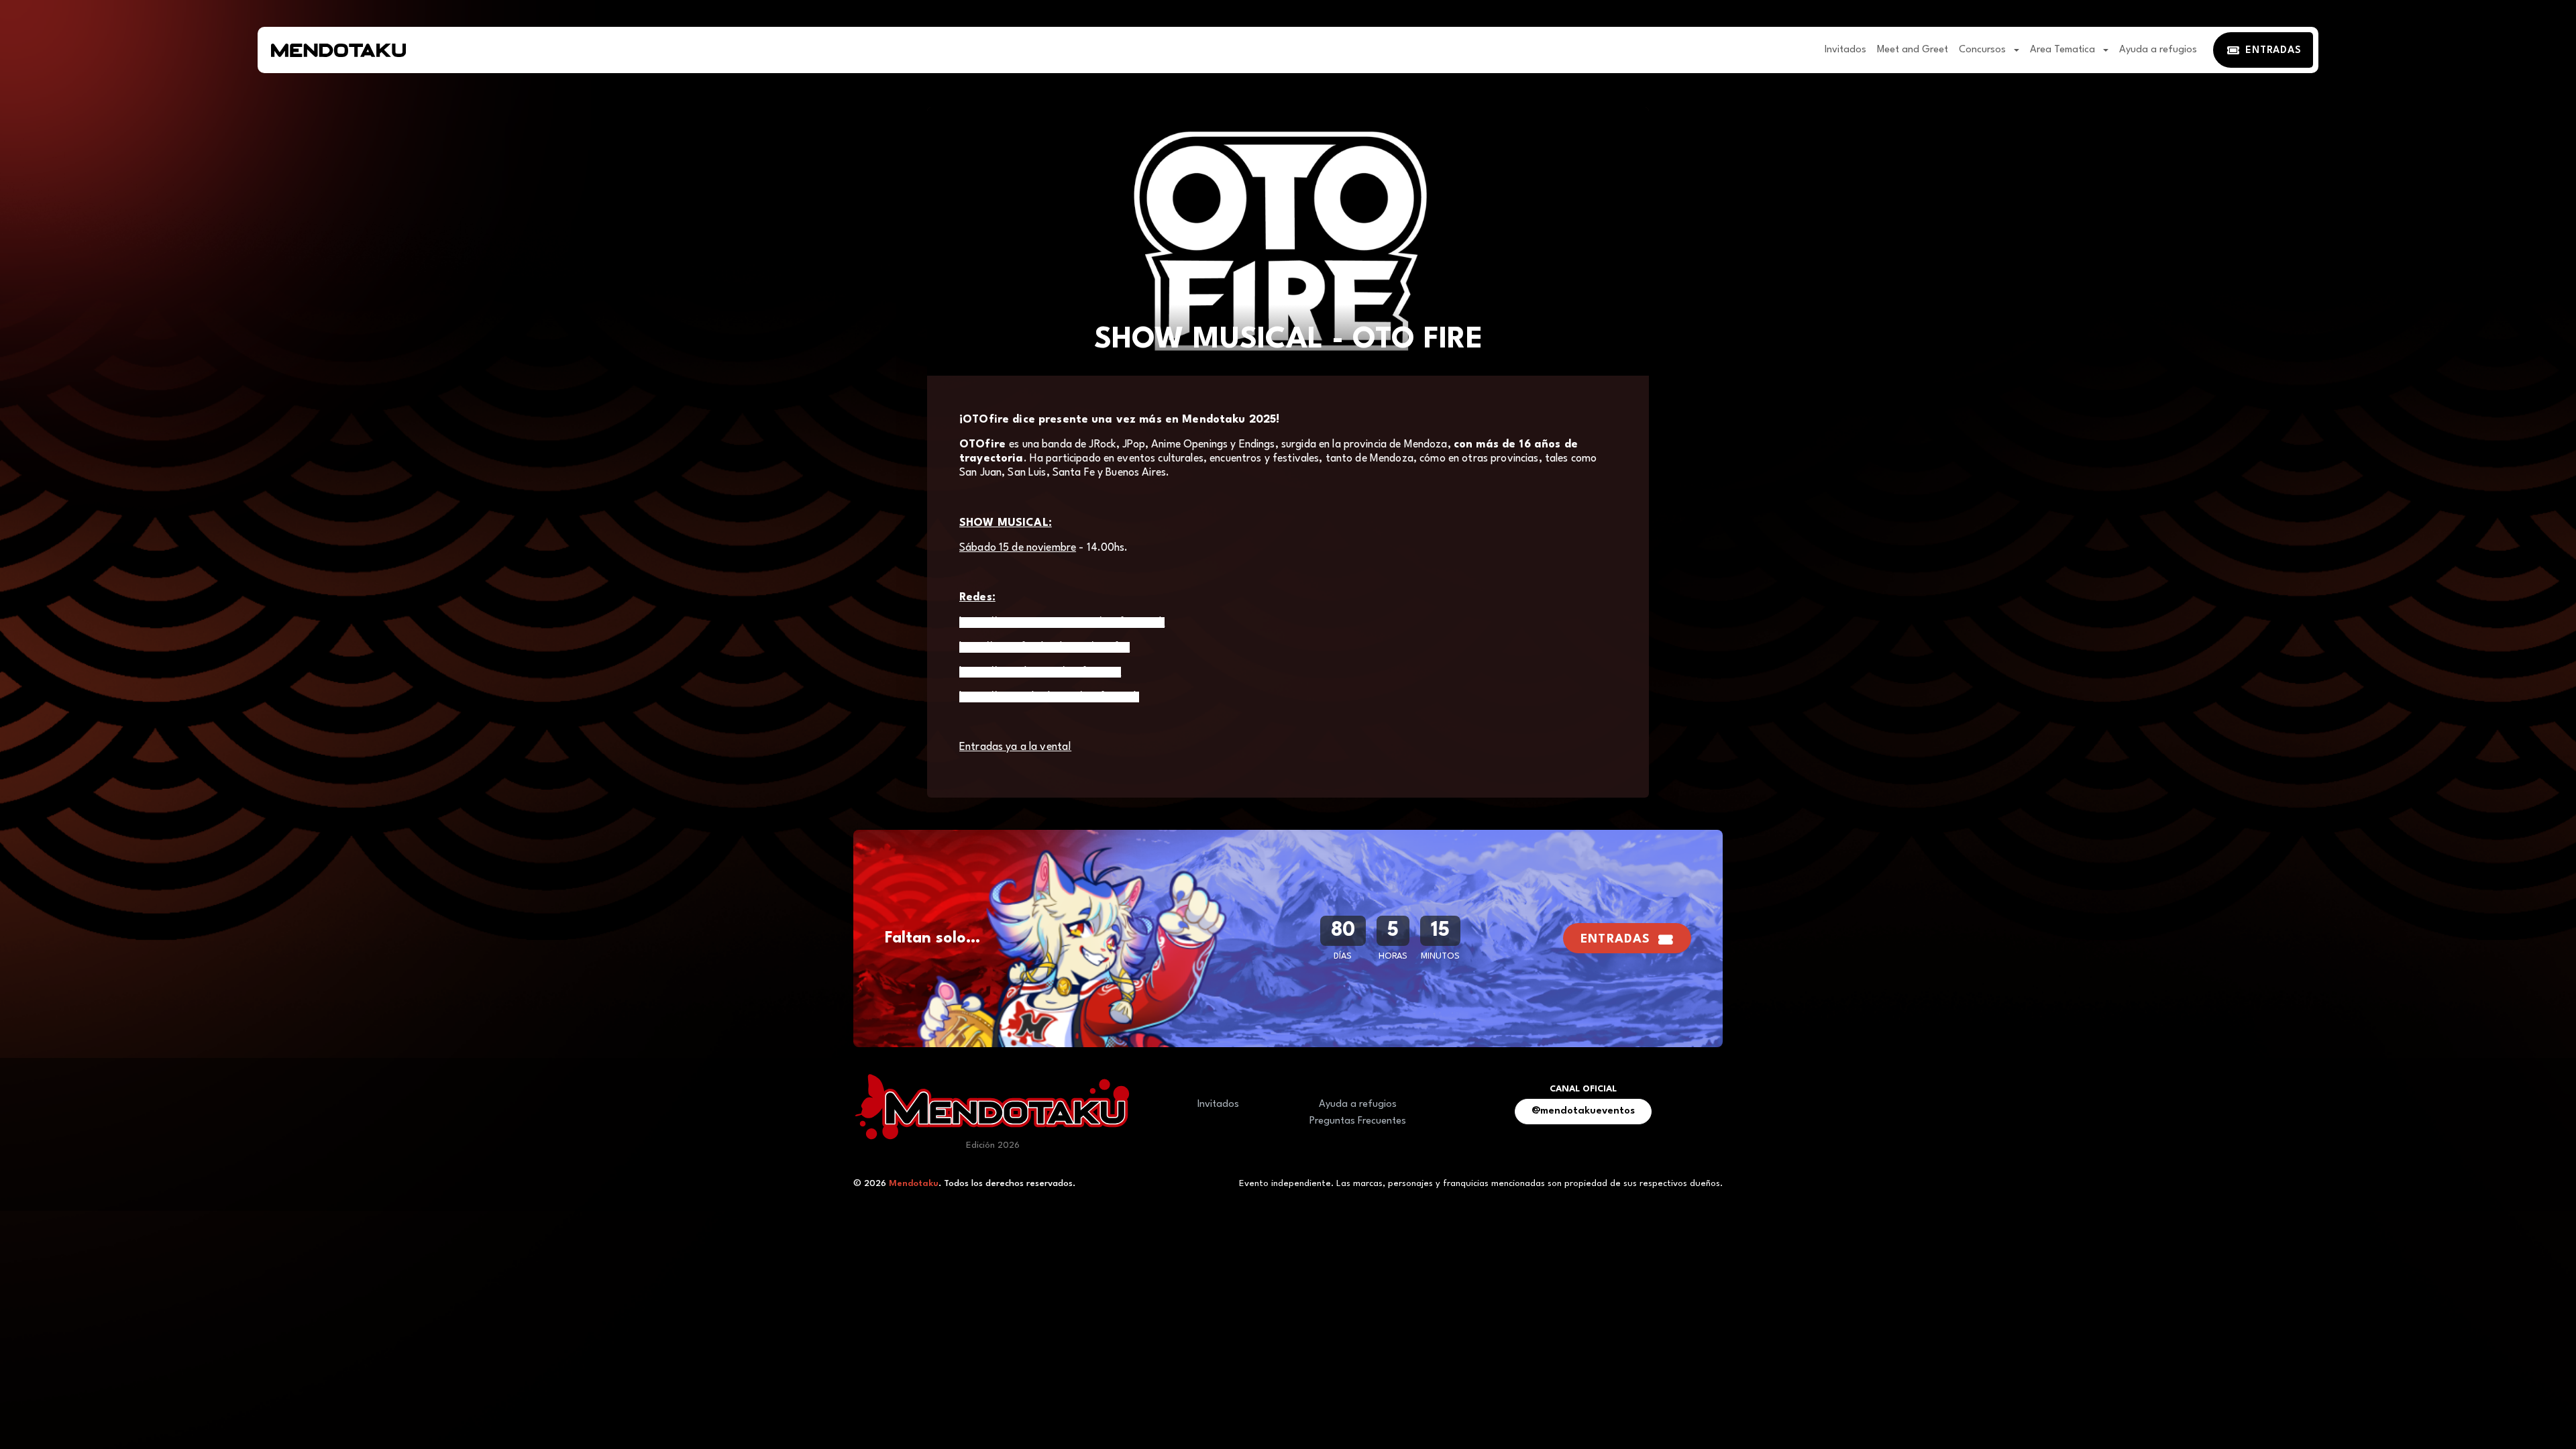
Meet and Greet (1913, 50)
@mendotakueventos (1583, 1111)
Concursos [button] (1984, 50)
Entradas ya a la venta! (1015, 747)
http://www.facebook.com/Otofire (1044, 647)
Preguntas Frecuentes (1358, 1121)
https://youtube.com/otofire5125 (1040, 672)
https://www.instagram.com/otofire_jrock (1062, 623)
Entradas (1615, 940)
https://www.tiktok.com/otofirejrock (1049, 697)
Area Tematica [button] (2064, 50)
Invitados (1845, 50)
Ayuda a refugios (2158, 50)
